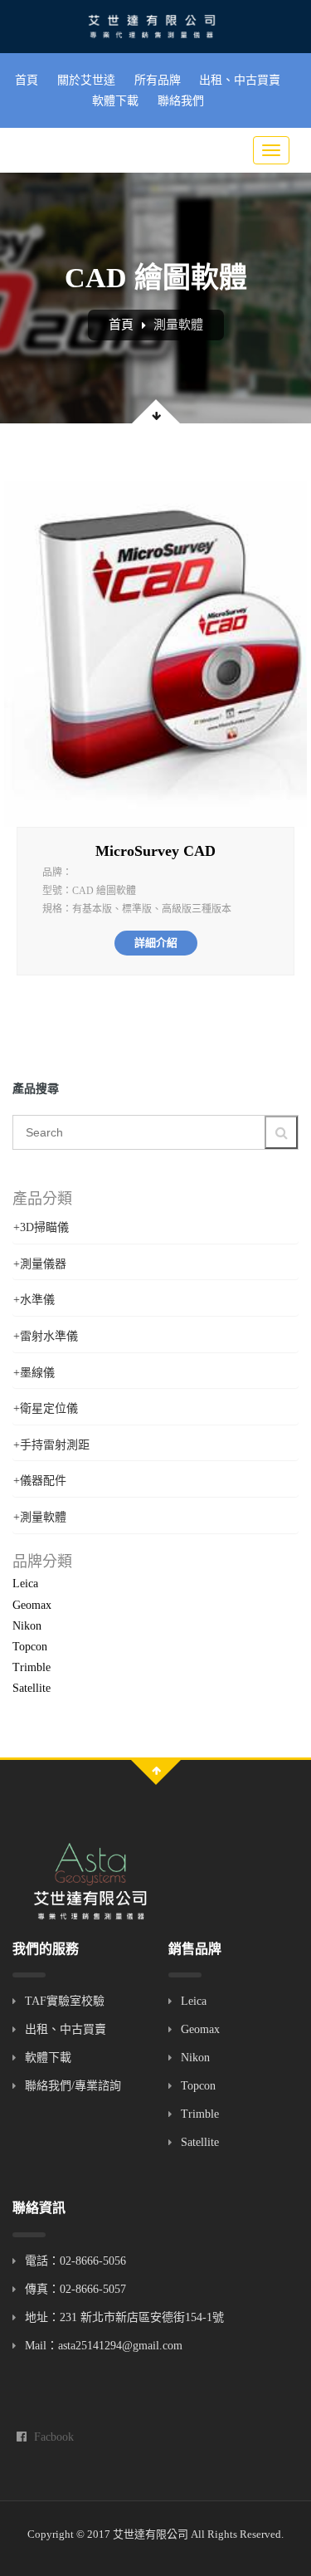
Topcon (30, 1647)
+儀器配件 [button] (40, 1481)
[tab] (155, 1227)
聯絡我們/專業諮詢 (73, 2086)
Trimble (32, 1667)
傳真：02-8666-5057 (75, 2289)
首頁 (27, 80)
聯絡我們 (181, 101)
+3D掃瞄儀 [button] (41, 1227)
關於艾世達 (86, 80)
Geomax (32, 1605)
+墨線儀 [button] (34, 1373)
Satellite (32, 1688)
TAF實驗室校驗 (65, 2001)
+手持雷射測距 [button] (51, 1445)
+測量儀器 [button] (40, 1264)
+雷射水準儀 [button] (46, 1336)
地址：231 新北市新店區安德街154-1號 (124, 2317)
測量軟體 (178, 325)
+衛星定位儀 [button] (46, 1408)
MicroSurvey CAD (155, 851)
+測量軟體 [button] (40, 1517)
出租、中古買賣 (240, 80)
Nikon (27, 1626)
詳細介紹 (156, 943)
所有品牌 (158, 80)
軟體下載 (115, 101)
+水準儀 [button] (34, 1300)
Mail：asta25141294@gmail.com (104, 2346)
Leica (25, 1584)
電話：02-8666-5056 (75, 2261)
